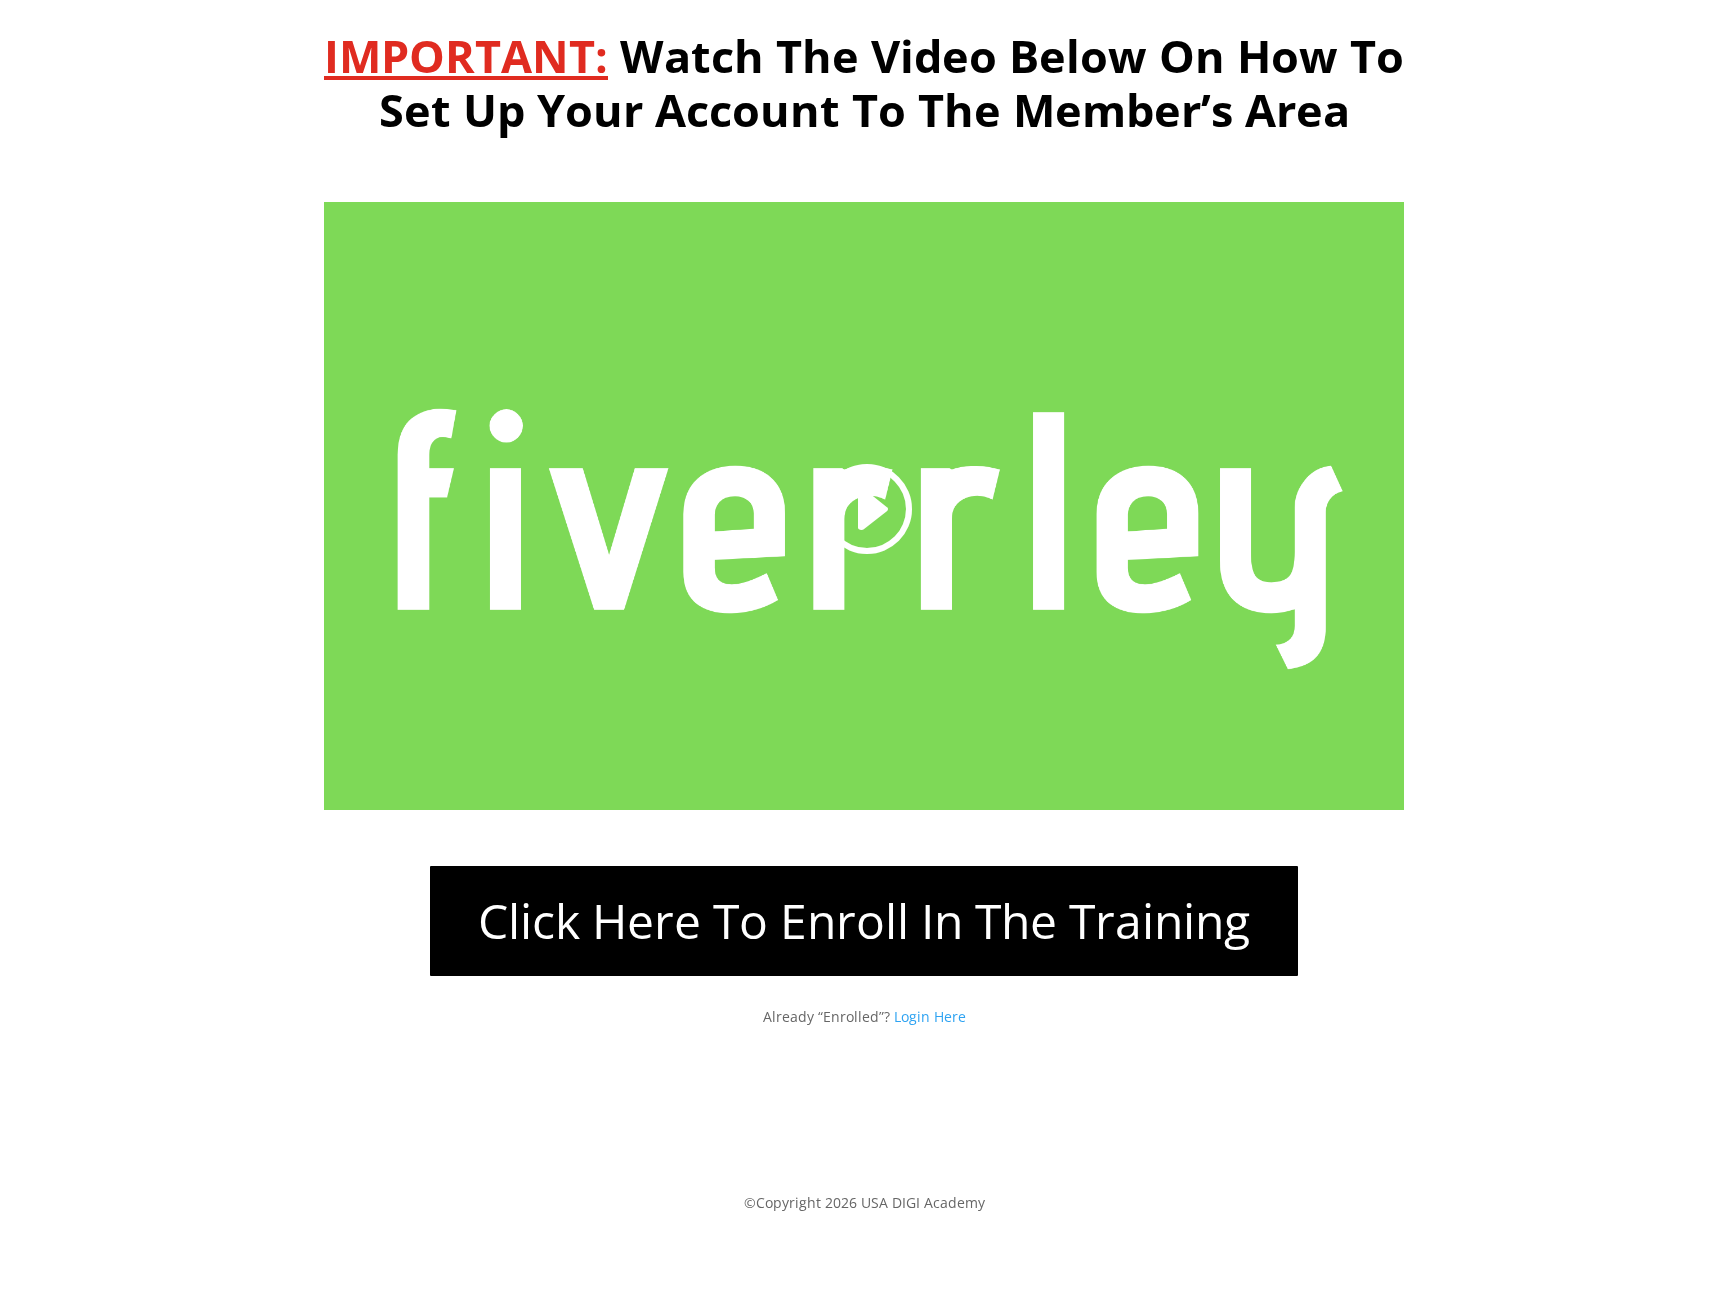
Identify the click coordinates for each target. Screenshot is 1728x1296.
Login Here (930, 1016)
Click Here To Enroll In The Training (864, 920)
